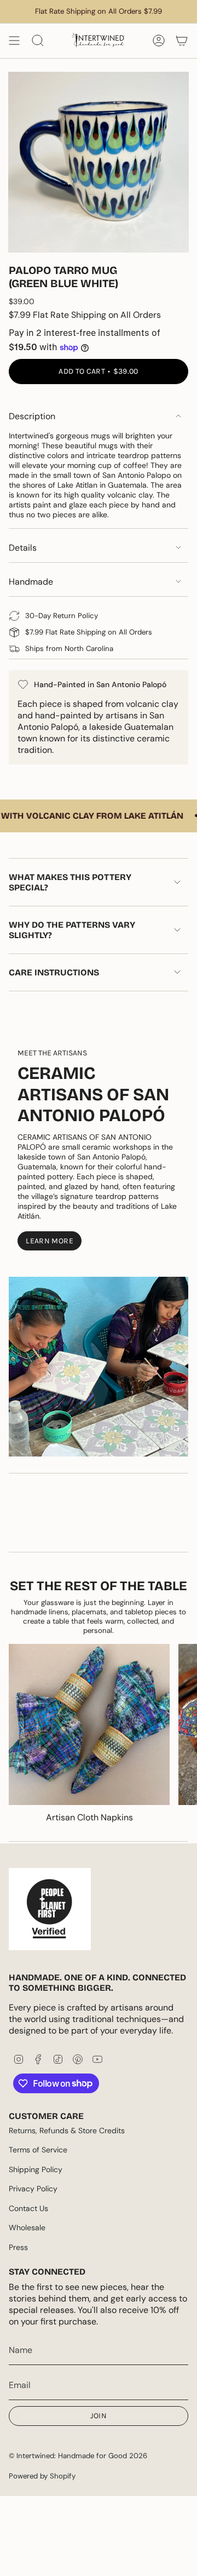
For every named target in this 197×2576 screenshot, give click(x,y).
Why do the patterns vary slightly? (72, 930)
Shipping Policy (36, 2169)
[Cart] (182, 41)
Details (23, 548)
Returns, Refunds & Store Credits (67, 2131)
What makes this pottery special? (70, 882)
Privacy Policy (33, 2189)
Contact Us (28, 2208)
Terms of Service (38, 2150)
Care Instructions (54, 972)
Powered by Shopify (42, 2476)
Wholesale (27, 2227)
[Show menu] (14, 41)
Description (32, 416)
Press (18, 2247)
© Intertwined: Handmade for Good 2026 (78, 2456)
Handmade (31, 582)
